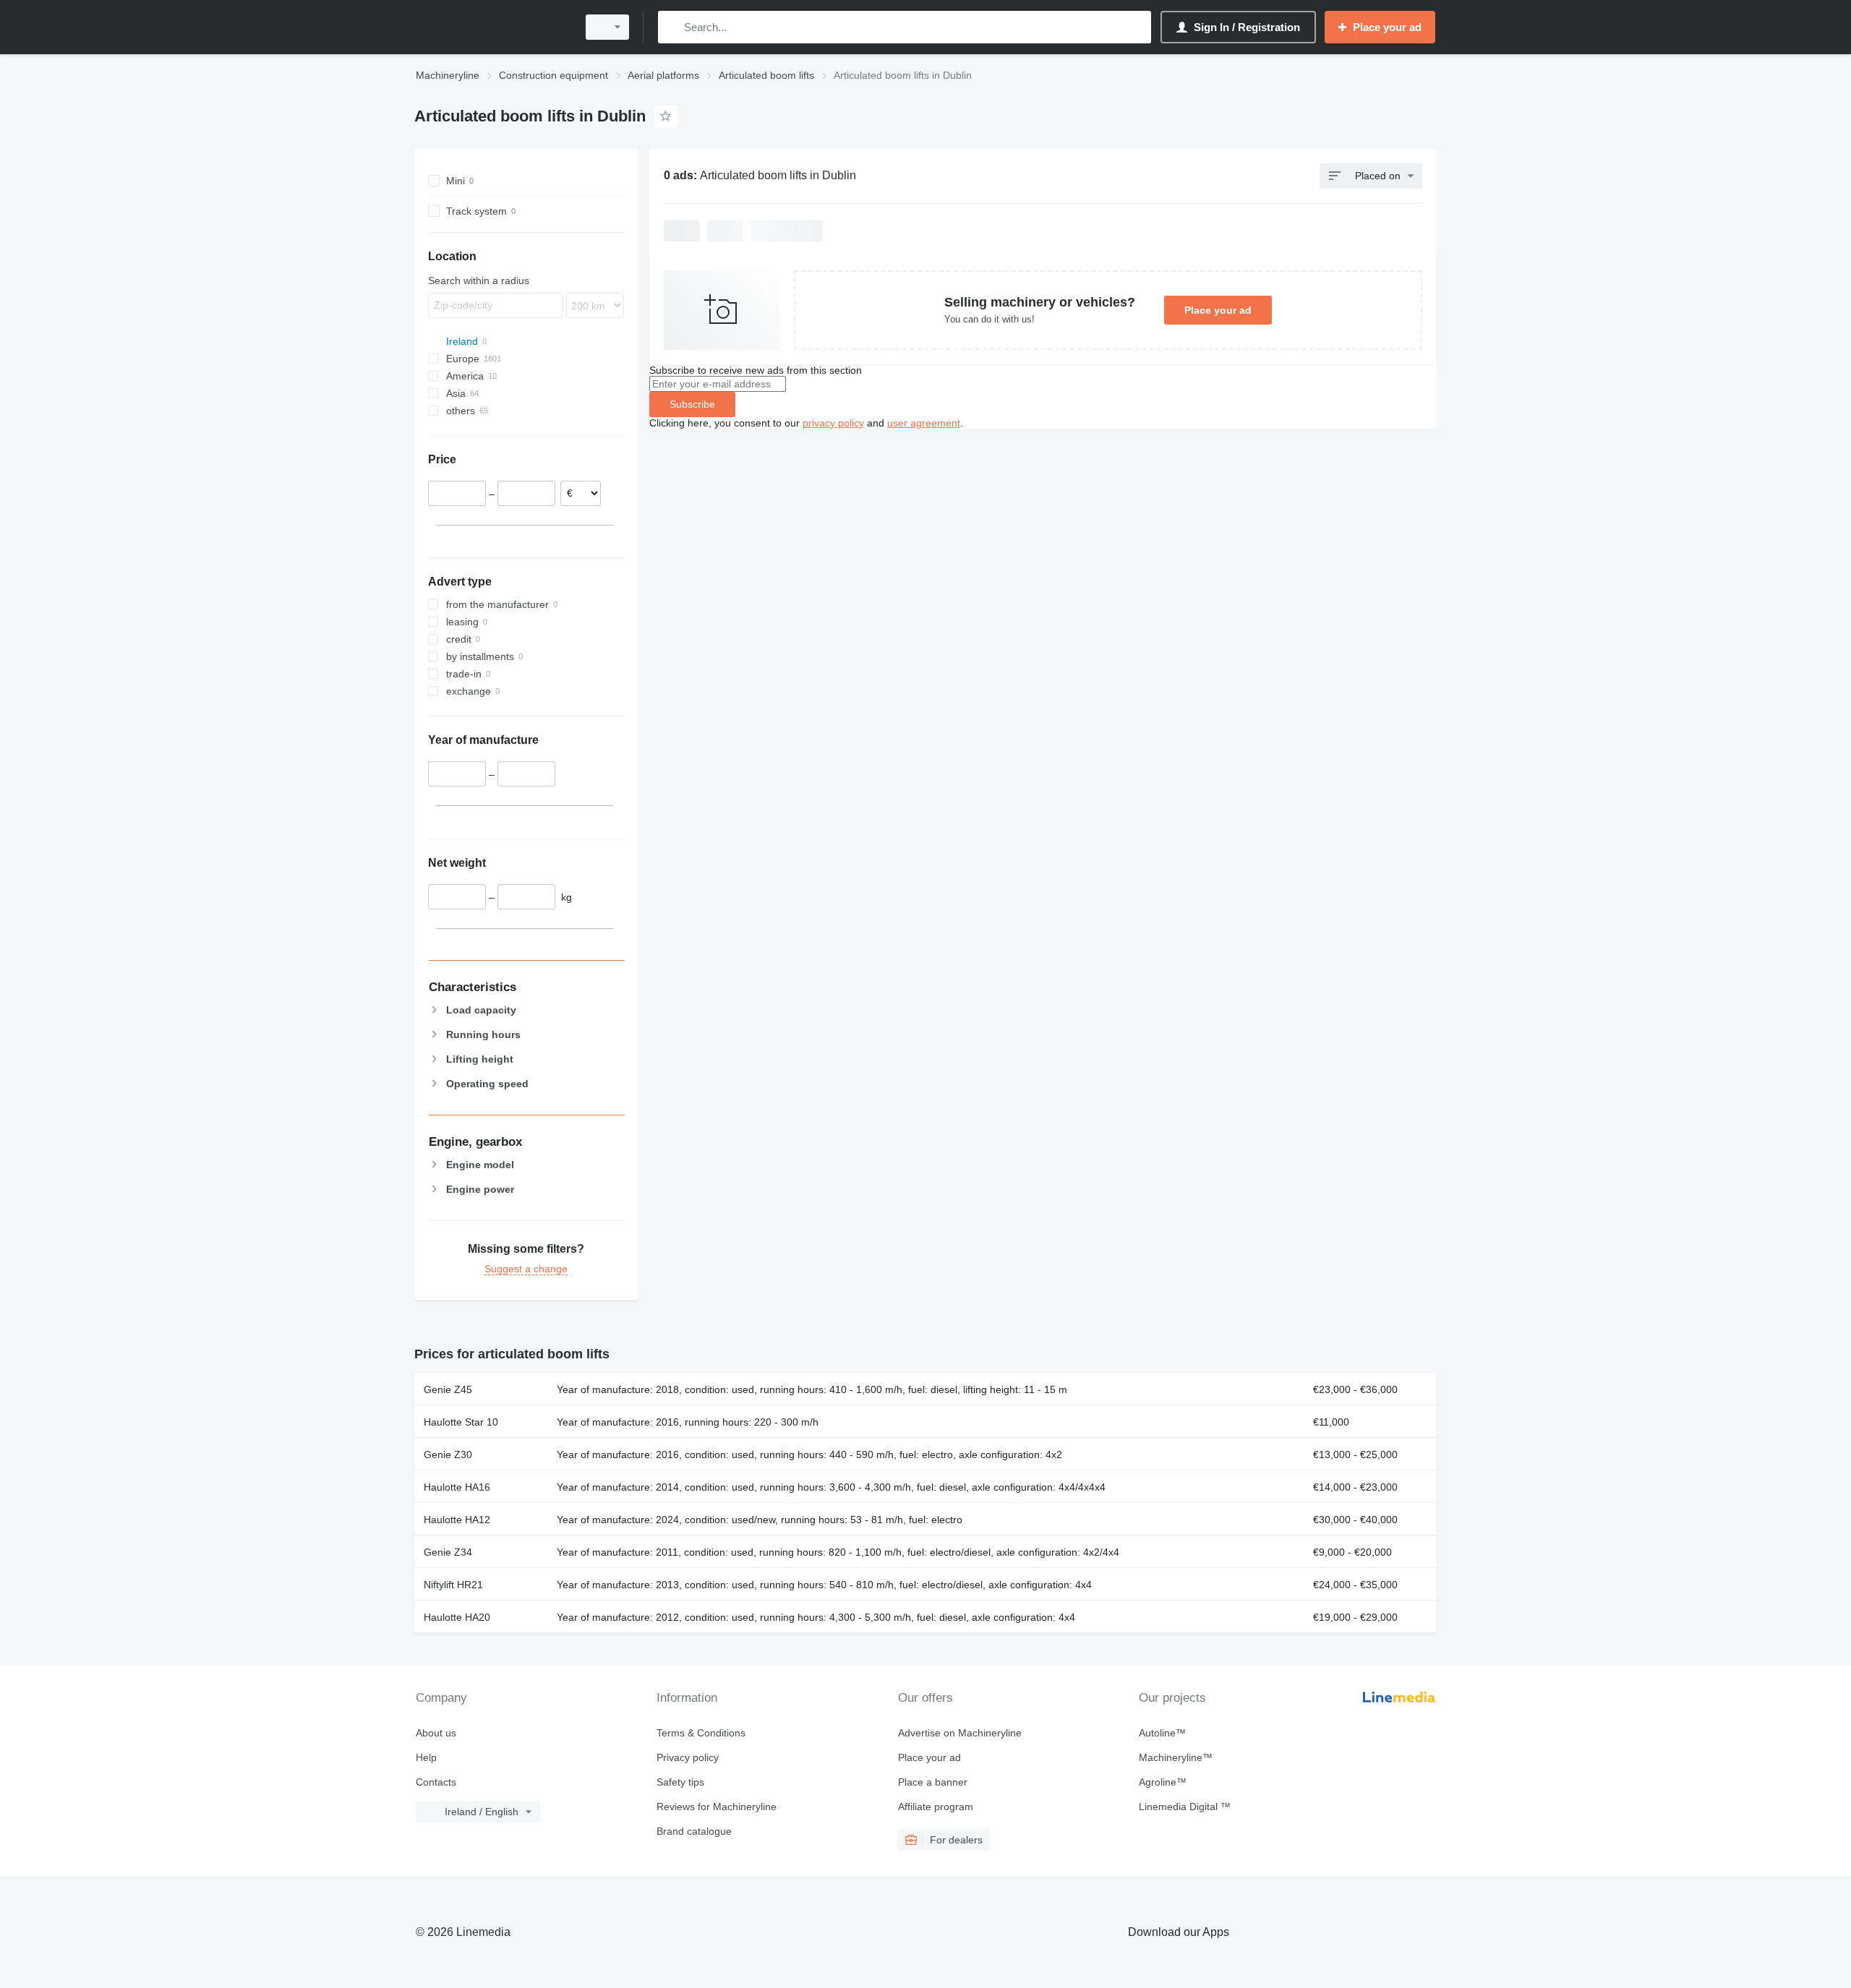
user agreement (924, 423)
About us (436, 1733)
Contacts (436, 1782)
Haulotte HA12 (457, 1520)
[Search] (672, 27)
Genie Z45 (448, 1389)
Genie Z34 (448, 1552)
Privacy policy (688, 1757)
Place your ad (1218, 310)
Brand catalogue (694, 1831)
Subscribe (692, 404)
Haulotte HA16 (457, 1487)
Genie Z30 (448, 1454)
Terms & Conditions (701, 1733)
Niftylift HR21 (453, 1585)
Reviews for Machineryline (717, 1807)
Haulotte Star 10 (461, 1422)
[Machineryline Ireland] (492, 27)
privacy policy (833, 423)
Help (426, 1757)
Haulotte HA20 (457, 1617)
